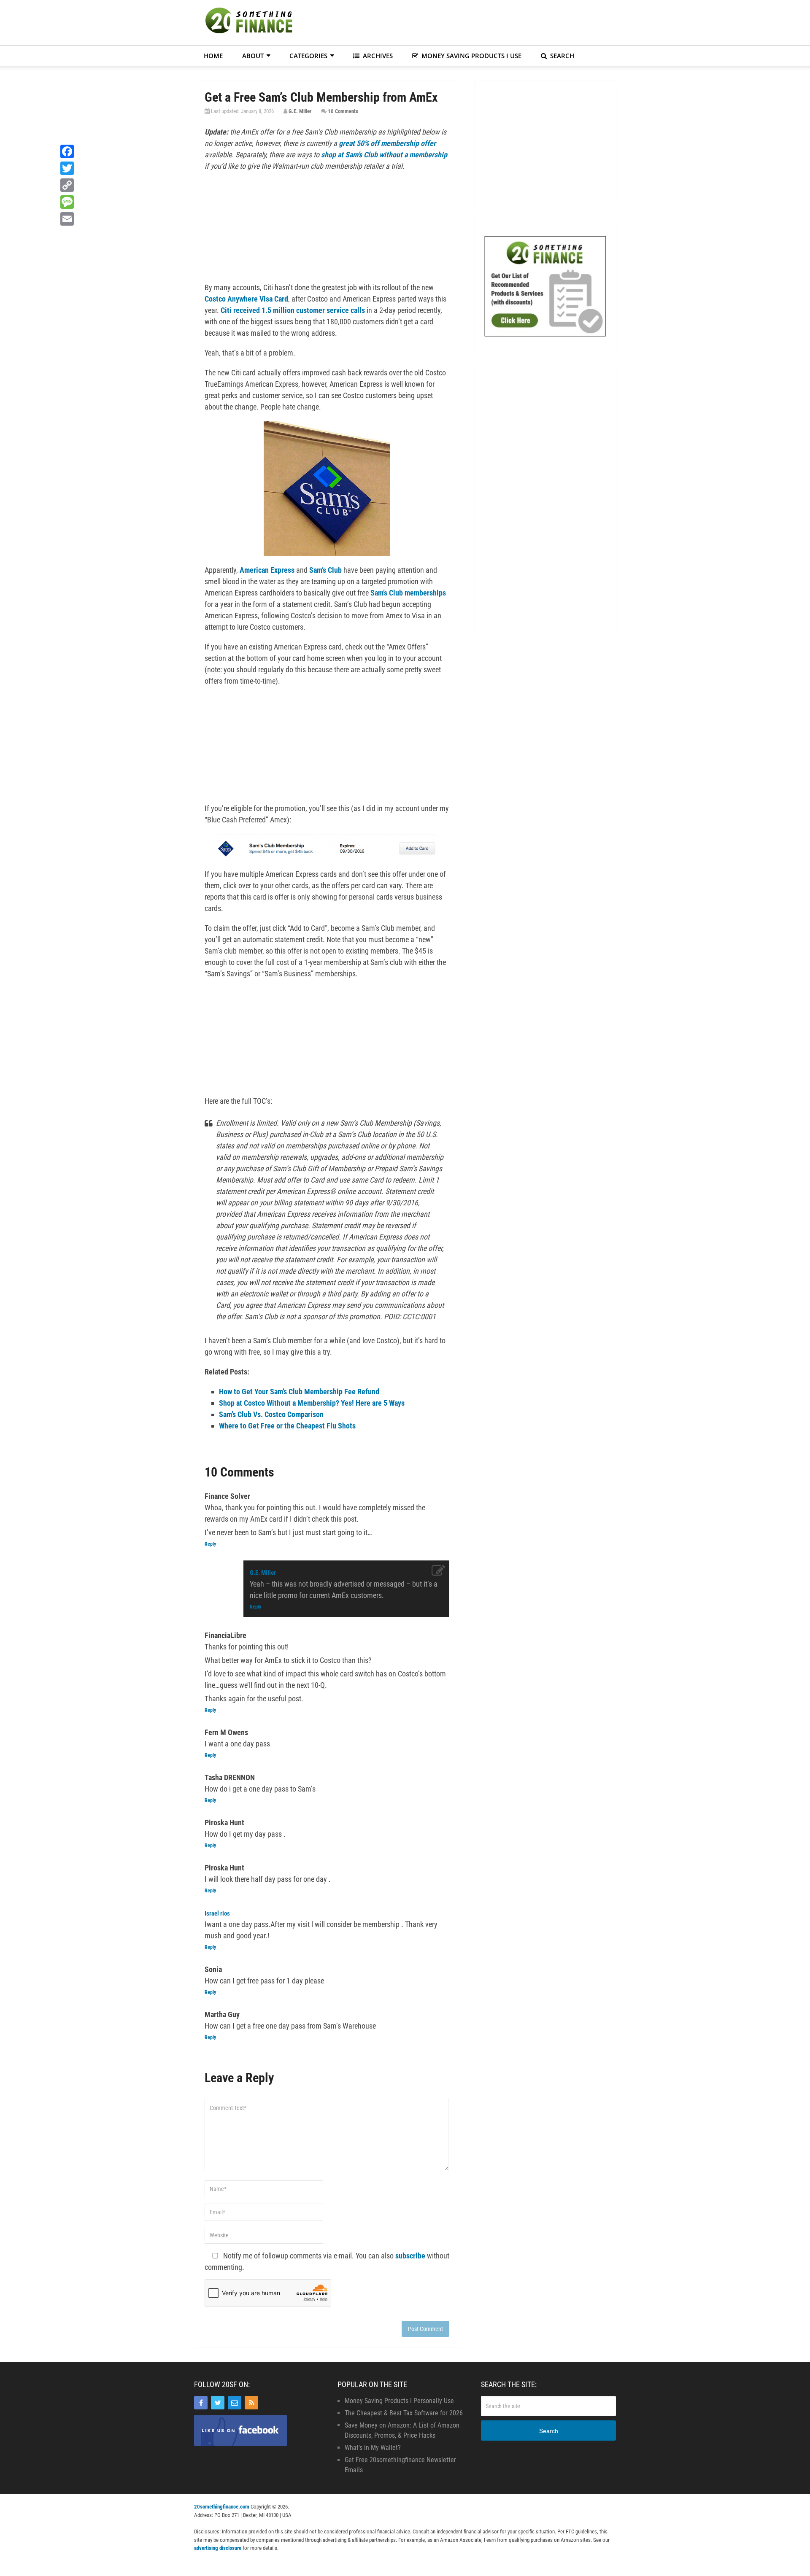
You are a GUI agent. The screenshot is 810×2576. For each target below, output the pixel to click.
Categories (308, 56)
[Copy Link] (67, 185)
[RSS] (251, 2403)
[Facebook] (201, 2403)
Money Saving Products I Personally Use (399, 2401)
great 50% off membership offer (387, 143)
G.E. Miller (300, 111)
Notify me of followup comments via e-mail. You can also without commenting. (327, 2261)
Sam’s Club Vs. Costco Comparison (271, 1414)
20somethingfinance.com (222, 2507)
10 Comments (343, 111)
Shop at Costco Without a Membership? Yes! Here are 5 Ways (312, 1403)
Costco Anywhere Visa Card (246, 299)
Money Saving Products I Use (471, 56)
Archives (377, 56)
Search (561, 56)
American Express (267, 570)
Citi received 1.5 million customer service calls (293, 310)
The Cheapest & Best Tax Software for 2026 (404, 2413)
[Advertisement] (462, 21)
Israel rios (217, 1913)
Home (213, 56)
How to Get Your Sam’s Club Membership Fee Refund (299, 1392)
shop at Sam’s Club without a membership (384, 155)
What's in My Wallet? (373, 2448)
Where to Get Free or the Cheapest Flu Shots (287, 1426)
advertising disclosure (218, 2548)
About (253, 56)
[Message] (67, 202)
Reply (210, 1544)
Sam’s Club (325, 570)
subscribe (410, 2256)
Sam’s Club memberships (408, 593)
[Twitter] (218, 2403)
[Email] (235, 2403)
